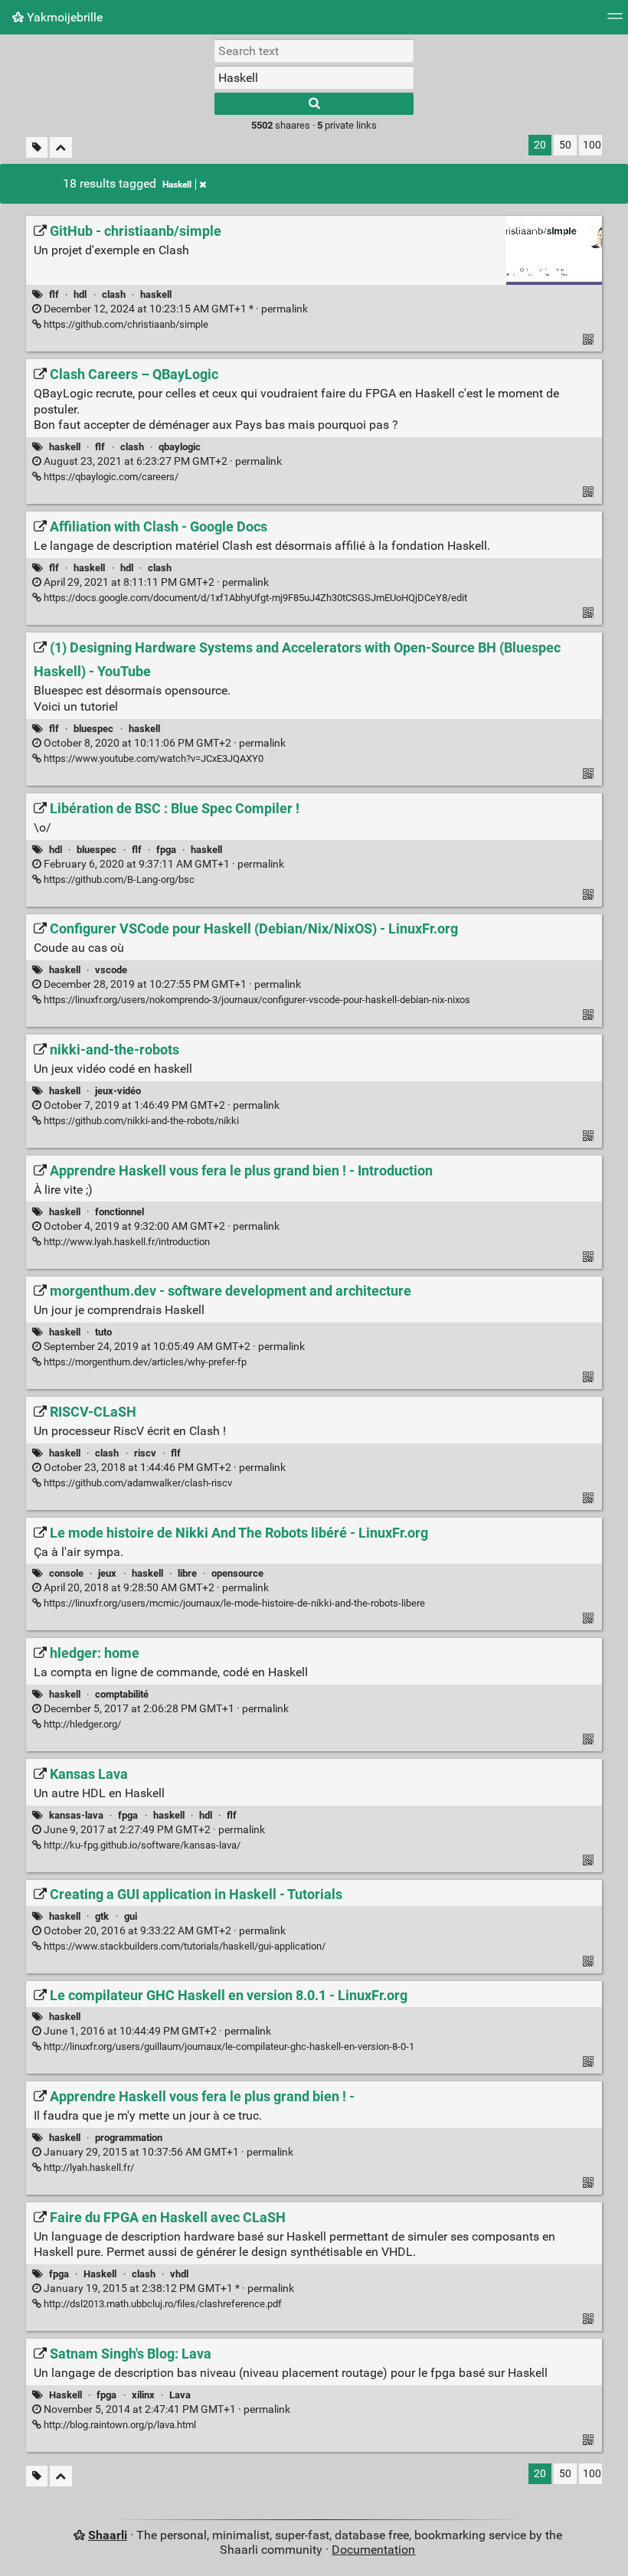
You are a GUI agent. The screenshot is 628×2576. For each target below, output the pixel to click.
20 (540, 145)
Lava (180, 2395)
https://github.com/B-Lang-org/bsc (118, 879)
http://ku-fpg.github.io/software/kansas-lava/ (141, 1845)
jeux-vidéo (118, 1091)
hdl (80, 294)
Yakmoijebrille (63, 17)
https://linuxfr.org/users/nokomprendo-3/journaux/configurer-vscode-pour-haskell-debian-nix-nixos (256, 1000)
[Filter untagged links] (37, 147)
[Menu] (615, 21)
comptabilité (122, 1694)
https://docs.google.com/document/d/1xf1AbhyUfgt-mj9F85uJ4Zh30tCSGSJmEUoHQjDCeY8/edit (254, 598)
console (66, 1573)
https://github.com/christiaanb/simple (125, 324)
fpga (166, 850)
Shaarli (108, 2535)
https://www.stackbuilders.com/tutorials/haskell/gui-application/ (183, 1946)
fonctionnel (119, 1212)
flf (54, 294)
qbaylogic (180, 447)
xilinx (143, 2395)
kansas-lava (76, 1815)
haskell (156, 294)
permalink (175, 309)
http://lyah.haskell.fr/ (88, 2167)
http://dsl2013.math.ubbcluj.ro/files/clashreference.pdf (162, 2304)
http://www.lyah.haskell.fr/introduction (126, 1242)
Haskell (177, 185)
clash (114, 294)
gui (131, 1916)
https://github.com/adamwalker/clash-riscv (137, 1483)
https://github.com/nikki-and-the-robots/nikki (140, 1121)
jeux (107, 1573)
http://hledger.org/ (81, 1724)
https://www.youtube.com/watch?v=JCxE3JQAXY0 (152, 758)
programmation (129, 2138)
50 (565, 145)
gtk (102, 1916)
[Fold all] (61, 147)
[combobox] (314, 77)
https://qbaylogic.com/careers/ (110, 477)
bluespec (93, 729)
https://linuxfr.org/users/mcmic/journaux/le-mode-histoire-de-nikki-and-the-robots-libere (233, 1603)
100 (592, 145)
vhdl (179, 2274)
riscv (145, 1453)
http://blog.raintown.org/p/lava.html (119, 2425)
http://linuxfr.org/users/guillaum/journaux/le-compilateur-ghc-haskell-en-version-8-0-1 (228, 2046)
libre (187, 1573)
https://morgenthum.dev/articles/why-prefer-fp (144, 1362)
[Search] (314, 104)
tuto (103, 1332)
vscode (111, 970)
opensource (237, 1573)
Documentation (373, 2550)
